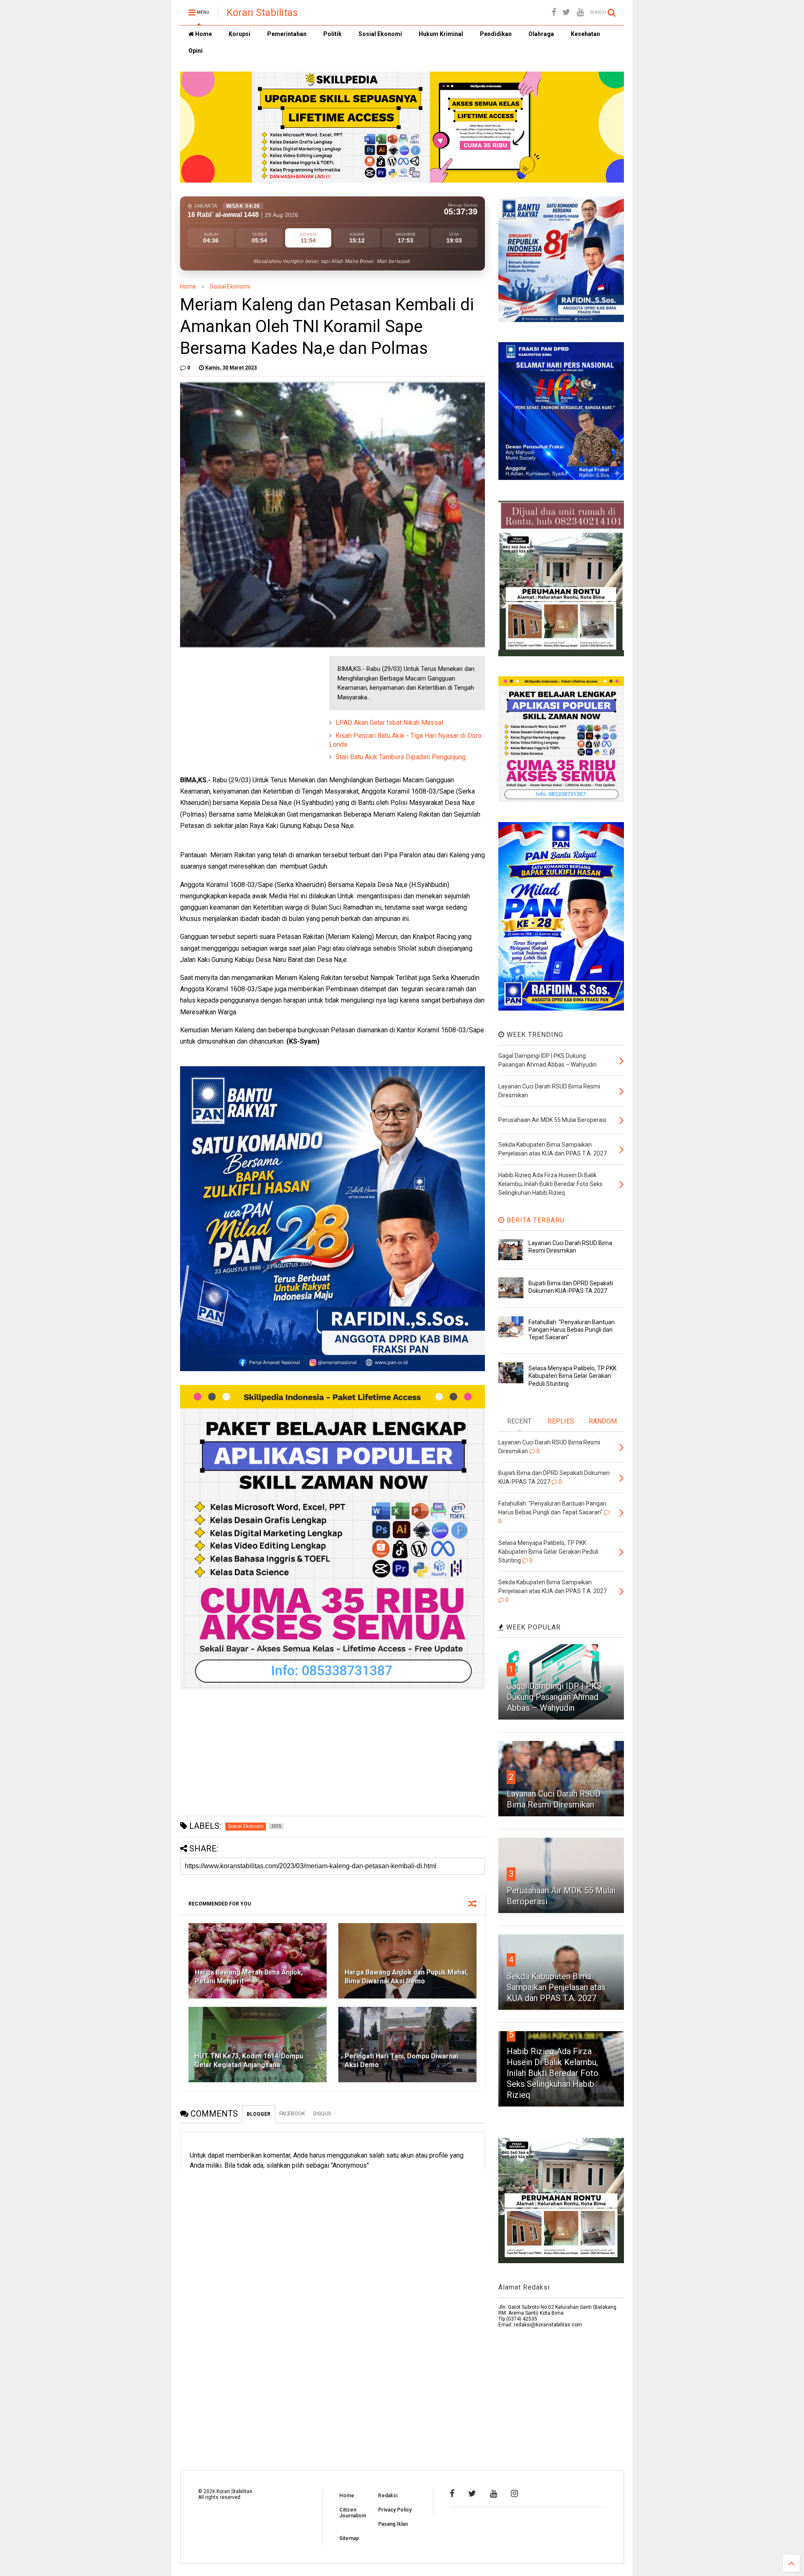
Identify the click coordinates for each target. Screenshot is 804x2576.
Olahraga (541, 34)
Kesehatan (585, 34)
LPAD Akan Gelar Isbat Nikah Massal (389, 723)
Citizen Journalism (353, 2513)
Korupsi (240, 34)
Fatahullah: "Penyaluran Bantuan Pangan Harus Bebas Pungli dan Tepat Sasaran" (572, 1330)
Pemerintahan (287, 34)
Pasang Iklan (393, 2524)
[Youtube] (580, 12)
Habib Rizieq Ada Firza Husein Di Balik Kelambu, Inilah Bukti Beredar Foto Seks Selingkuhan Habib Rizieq (553, 2073)
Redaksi (388, 2496)
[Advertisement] (243, 708)
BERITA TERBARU (535, 1220)
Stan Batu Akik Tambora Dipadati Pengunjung (401, 757)
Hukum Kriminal (441, 34)
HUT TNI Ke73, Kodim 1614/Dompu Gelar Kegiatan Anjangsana (249, 2060)
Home (203, 34)
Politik (332, 34)
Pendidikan (496, 34)
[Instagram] (514, 2493)
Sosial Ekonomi (380, 34)
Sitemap (349, 2538)
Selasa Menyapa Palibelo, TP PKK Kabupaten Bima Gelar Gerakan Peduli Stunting (572, 1376)
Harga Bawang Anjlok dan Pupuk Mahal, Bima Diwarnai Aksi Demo (406, 1977)
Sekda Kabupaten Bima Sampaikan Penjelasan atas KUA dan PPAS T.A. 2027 (556, 1987)
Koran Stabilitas (262, 13)
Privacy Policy (395, 2510)
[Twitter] (566, 12)
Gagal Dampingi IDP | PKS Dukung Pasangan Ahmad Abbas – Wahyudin (554, 1697)
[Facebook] (554, 12)
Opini (196, 51)
